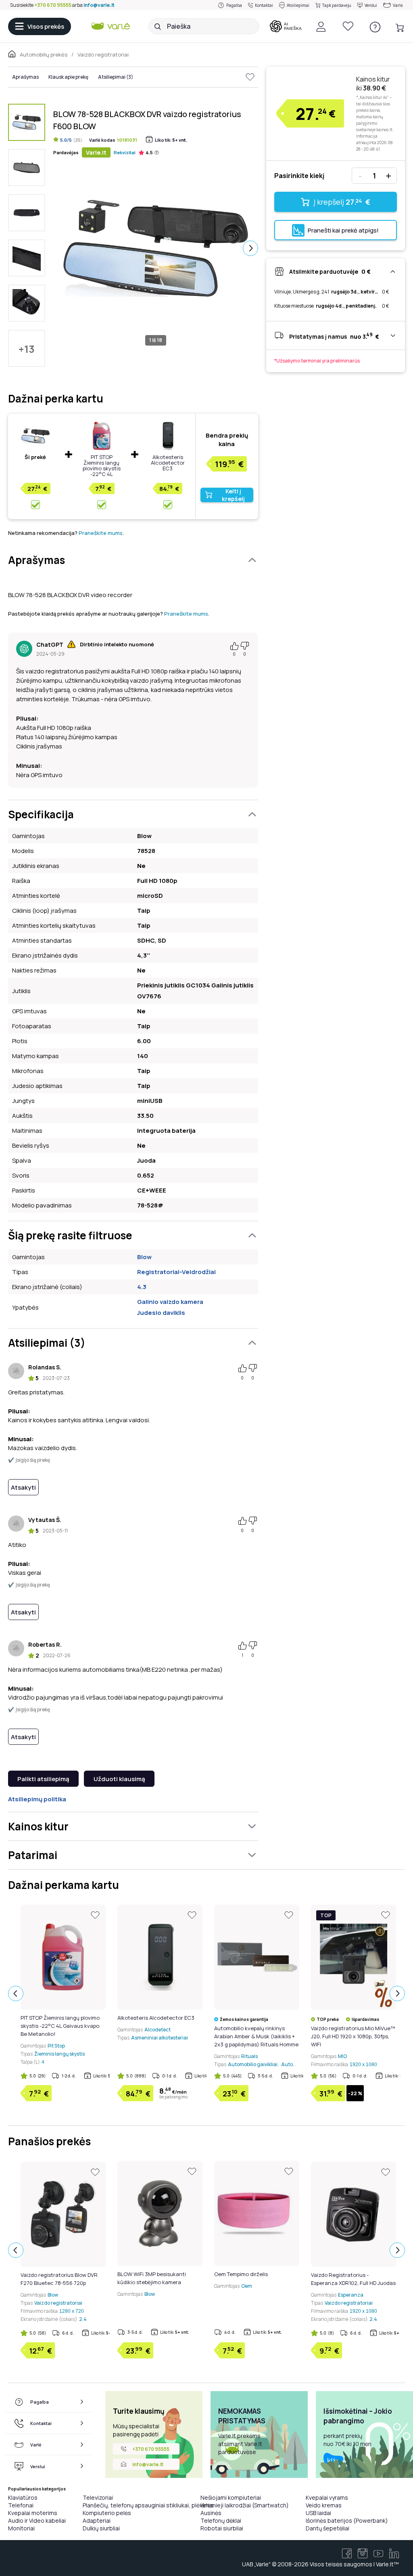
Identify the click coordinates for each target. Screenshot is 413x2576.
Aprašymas (25, 77)
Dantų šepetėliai (327, 2528)
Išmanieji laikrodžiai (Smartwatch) (245, 2505)
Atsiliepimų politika (37, 1799)
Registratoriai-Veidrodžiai (176, 1272)
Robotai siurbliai (222, 2528)
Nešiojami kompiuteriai (231, 2497)
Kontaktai (264, 5)
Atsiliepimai (298, 5)
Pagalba (234, 5)
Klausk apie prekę (68, 77)
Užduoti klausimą (119, 1779)
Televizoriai (98, 2497)
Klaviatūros (23, 2497)
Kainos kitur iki (373, 84)
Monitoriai (21, 2528)
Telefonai (21, 2505)
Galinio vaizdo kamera (170, 1302)
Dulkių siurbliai (101, 2528)
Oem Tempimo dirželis (241, 2274)
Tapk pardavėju (337, 5)
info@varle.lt (99, 5)
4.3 (142, 1287)
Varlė (398, 5)
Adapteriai (97, 2520)
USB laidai (318, 2513)
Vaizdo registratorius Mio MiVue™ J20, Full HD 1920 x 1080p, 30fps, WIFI (353, 2036)
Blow (144, 1257)
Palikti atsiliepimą (43, 1779)
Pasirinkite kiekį (299, 176)
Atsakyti (23, 1487)
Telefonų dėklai (221, 2520)
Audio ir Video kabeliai (37, 2520)
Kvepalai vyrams (327, 2497)
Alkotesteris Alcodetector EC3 (168, 463)
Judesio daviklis (161, 1313)
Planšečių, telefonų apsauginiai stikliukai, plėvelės (148, 2505)
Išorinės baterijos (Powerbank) (347, 2520)
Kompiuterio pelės (107, 2513)
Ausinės (211, 2513)
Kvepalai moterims (33, 2513)
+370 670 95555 (53, 5)
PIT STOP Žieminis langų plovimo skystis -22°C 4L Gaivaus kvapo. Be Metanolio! (102, 471)
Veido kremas (324, 2505)
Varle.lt (96, 152)
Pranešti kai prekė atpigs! (343, 230)
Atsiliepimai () (116, 77)
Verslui (371, 5)
